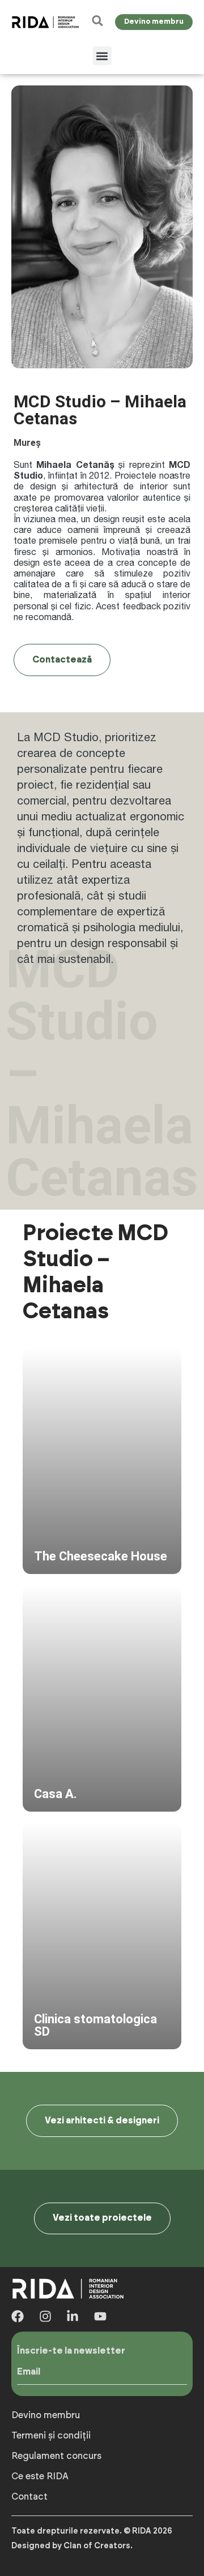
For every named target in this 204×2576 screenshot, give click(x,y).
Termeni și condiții (51, 2436)
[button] (102, 56)
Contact (29, 2497)
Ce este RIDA (40, 2476)
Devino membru (46, 2415)
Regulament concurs (56, 2456)
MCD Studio (66, 737)
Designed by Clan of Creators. (72, 2546)
